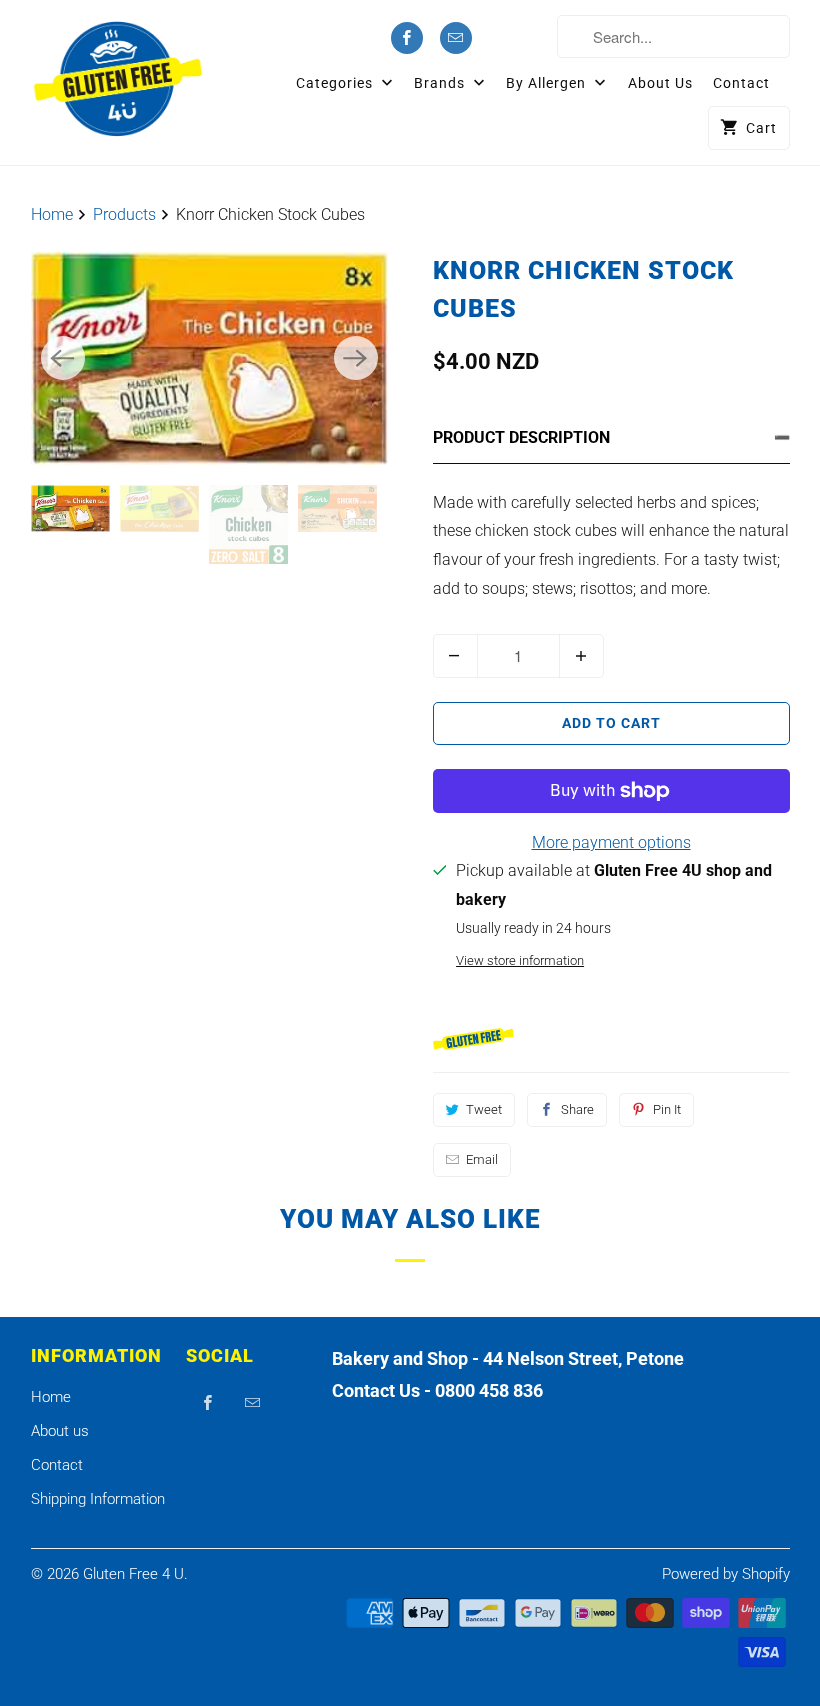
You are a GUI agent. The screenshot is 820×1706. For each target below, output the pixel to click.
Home (51, 1397)
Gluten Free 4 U (133, 1574)
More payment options (611, 842)
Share (577, 1109)
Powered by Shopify (726, 1574)
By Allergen (548, 83)
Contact (741, 83)
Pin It (667, 1109)
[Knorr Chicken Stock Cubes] (209, 358)
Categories (336, 83)
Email (482, 1159)
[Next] (356, 358)
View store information (520, 960)
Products (126, 214)
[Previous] (63, 358)
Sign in (518, 38)
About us (60, 1431)
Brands (441, 83)
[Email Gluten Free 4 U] (456, 38)
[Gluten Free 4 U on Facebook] (407, 38)
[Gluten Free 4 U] (118, 79)
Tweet (484, 1109)
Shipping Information (98, 1499)
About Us (660, 83)
